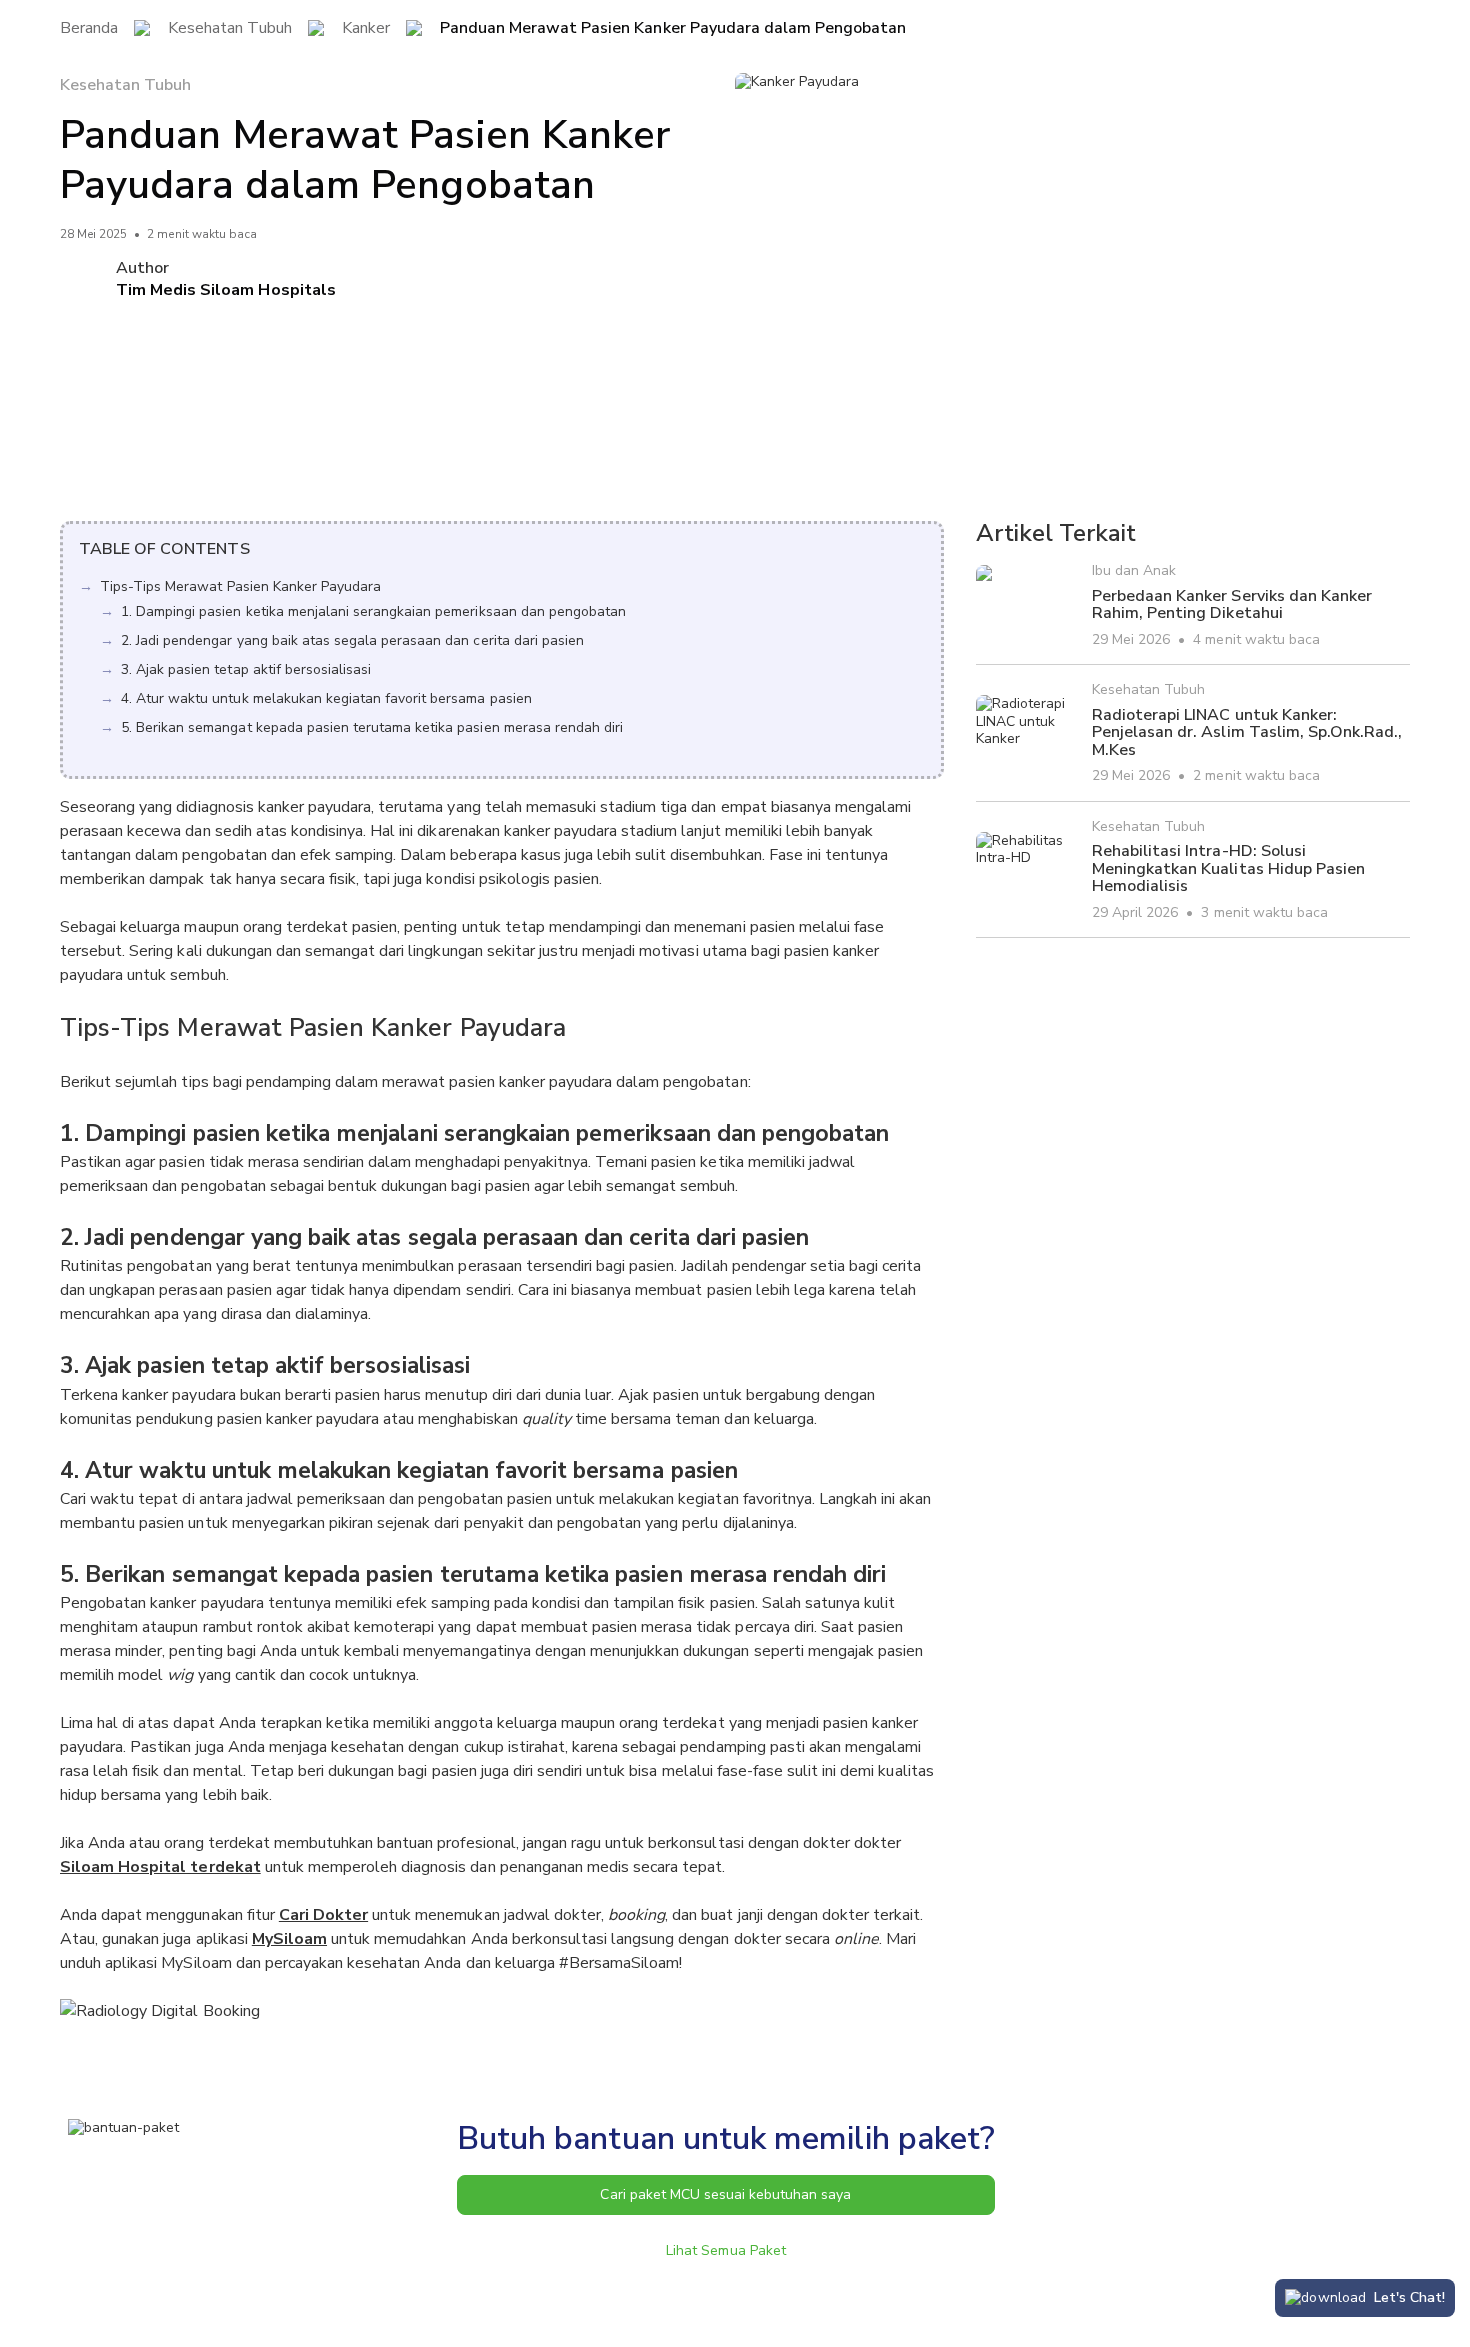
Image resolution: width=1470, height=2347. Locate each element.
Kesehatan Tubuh (229, 29)
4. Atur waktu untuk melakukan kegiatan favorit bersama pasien (326, 698)
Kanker (366, 29)
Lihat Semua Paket (725, 2250)
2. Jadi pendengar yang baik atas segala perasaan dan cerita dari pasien (352, 640)
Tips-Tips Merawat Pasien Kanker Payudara (240, 586)
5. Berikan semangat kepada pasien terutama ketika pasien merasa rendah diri (372, 727)
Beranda (89, 29)
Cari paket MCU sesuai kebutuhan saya (725, 2194)
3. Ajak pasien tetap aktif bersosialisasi (246, 669)
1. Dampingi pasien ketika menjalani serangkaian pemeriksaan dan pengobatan (373, 611)
